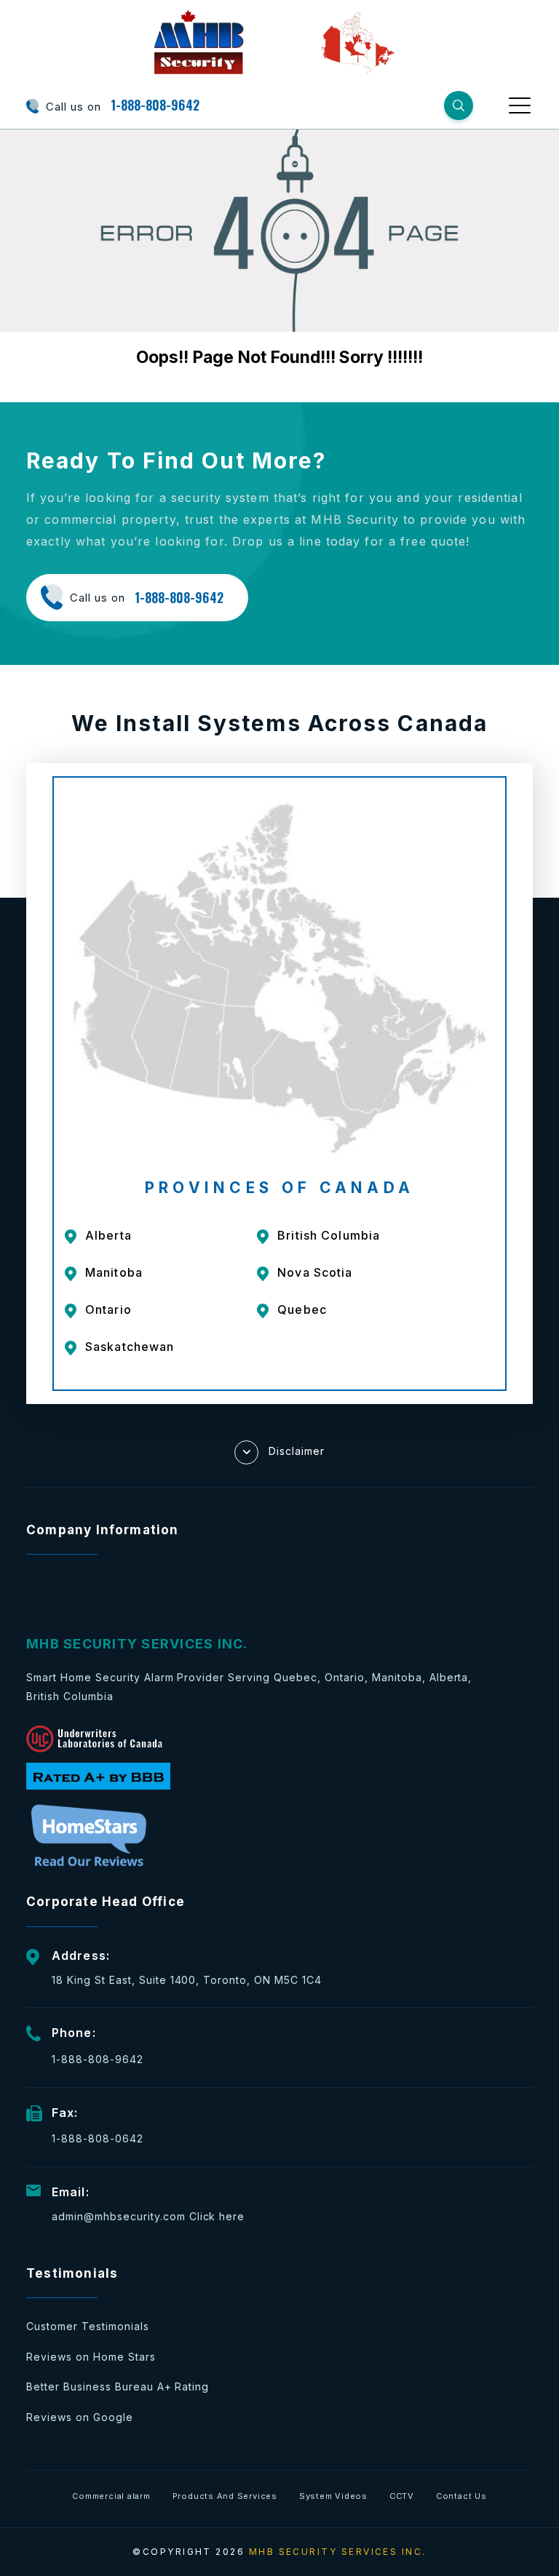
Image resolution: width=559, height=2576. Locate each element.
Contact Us (461, 2496)
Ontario (108, 1309)
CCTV (402, 2496)
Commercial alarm (111, 2496)
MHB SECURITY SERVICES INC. (338, 2552)
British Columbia (329, 1235)
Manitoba (114, 1272)
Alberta (108, 1235)
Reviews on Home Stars (91, 2357)
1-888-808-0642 (98, 2138)
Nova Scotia (315, 1272)
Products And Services (225, 2496)
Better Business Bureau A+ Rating (118, 2386)
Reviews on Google (80, 2417)
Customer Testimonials (88, 2326)
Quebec (302, 1309)
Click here (217, 2216)
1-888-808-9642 (155, 105)
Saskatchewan (130, 1347)
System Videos (333, 2496)
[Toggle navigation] (521, 105)
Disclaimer (297, 1450)
